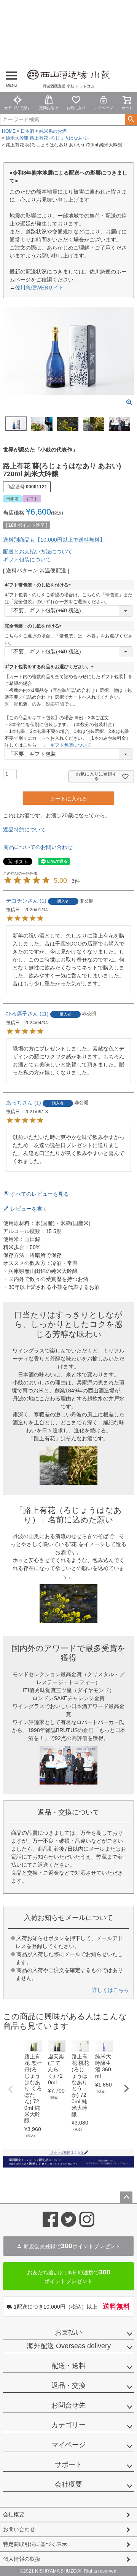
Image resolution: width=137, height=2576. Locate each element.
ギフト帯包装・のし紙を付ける (39, 585)
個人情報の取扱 (22, 2559)
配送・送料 (68, 2366)
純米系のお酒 (53, 131)
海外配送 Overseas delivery (69, 2346)
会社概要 (68, 2484)
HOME (9, 131)
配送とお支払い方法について (38, 551)
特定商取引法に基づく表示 (35, 2544)
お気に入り (76, 108)
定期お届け (49, 108)
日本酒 (27, 131)
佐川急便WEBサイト (39, 288)
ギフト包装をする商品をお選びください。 (50, 667)
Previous (11, 2089)
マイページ (104, 108)
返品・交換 (68, 2385)
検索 (131, 119)
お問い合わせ (19, 2529)
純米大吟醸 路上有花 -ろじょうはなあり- (47, 138)
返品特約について (24, 830)
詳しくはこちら (110, 1990)
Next (126, 2088)
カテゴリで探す (18, 108)
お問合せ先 (68, 2405)
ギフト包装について (27, 559)
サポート (68, 2465)
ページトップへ (126, 2198)
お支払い (68, 2332)
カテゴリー (68, 2425)
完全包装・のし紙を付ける (34, 626)
